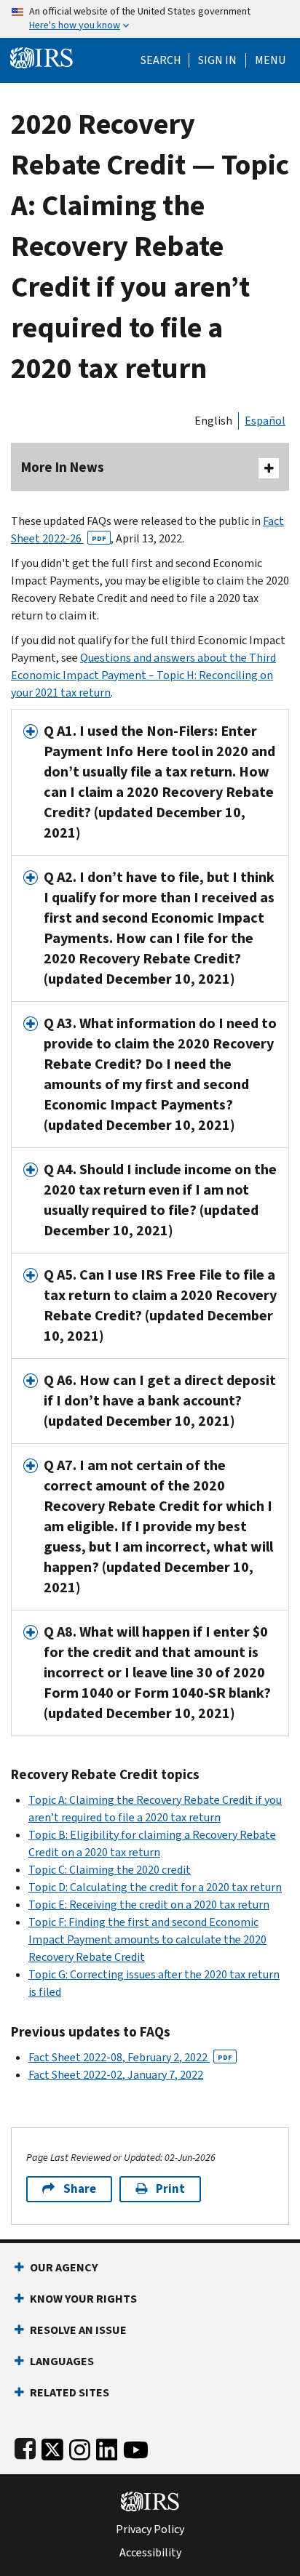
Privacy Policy (150, 2529)
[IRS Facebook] (25, 2447)
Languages (62, 2361)
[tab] (150, 782)
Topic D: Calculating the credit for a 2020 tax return (155, 1887)
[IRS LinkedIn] (107, 2447)
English (213, 421)
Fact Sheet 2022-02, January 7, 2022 (116, 2075)
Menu (270, 60)
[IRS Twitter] (52, 2447)
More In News (63, 467)
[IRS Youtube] (136, 2447)
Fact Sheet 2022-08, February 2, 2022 (130, 2057)
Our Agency (64, 2267)
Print (170, 2189)
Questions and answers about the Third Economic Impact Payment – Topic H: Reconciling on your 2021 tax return (143, 675)
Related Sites (70, 2392)
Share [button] (80, 2189)
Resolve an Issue (78, 2330)
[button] (217, 60)
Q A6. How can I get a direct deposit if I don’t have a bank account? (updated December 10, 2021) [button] (160, 1401)
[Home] (42, 56)
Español (265, 421)
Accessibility (150, 2553)
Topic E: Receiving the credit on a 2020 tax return (149, 1905)
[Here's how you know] (150, 19)
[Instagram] (80, 2447)
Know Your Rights (83, 2299)
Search (161, 60)
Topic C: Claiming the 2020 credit (110, 1870)
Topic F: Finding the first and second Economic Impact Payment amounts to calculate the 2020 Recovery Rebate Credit (147, 1939)
